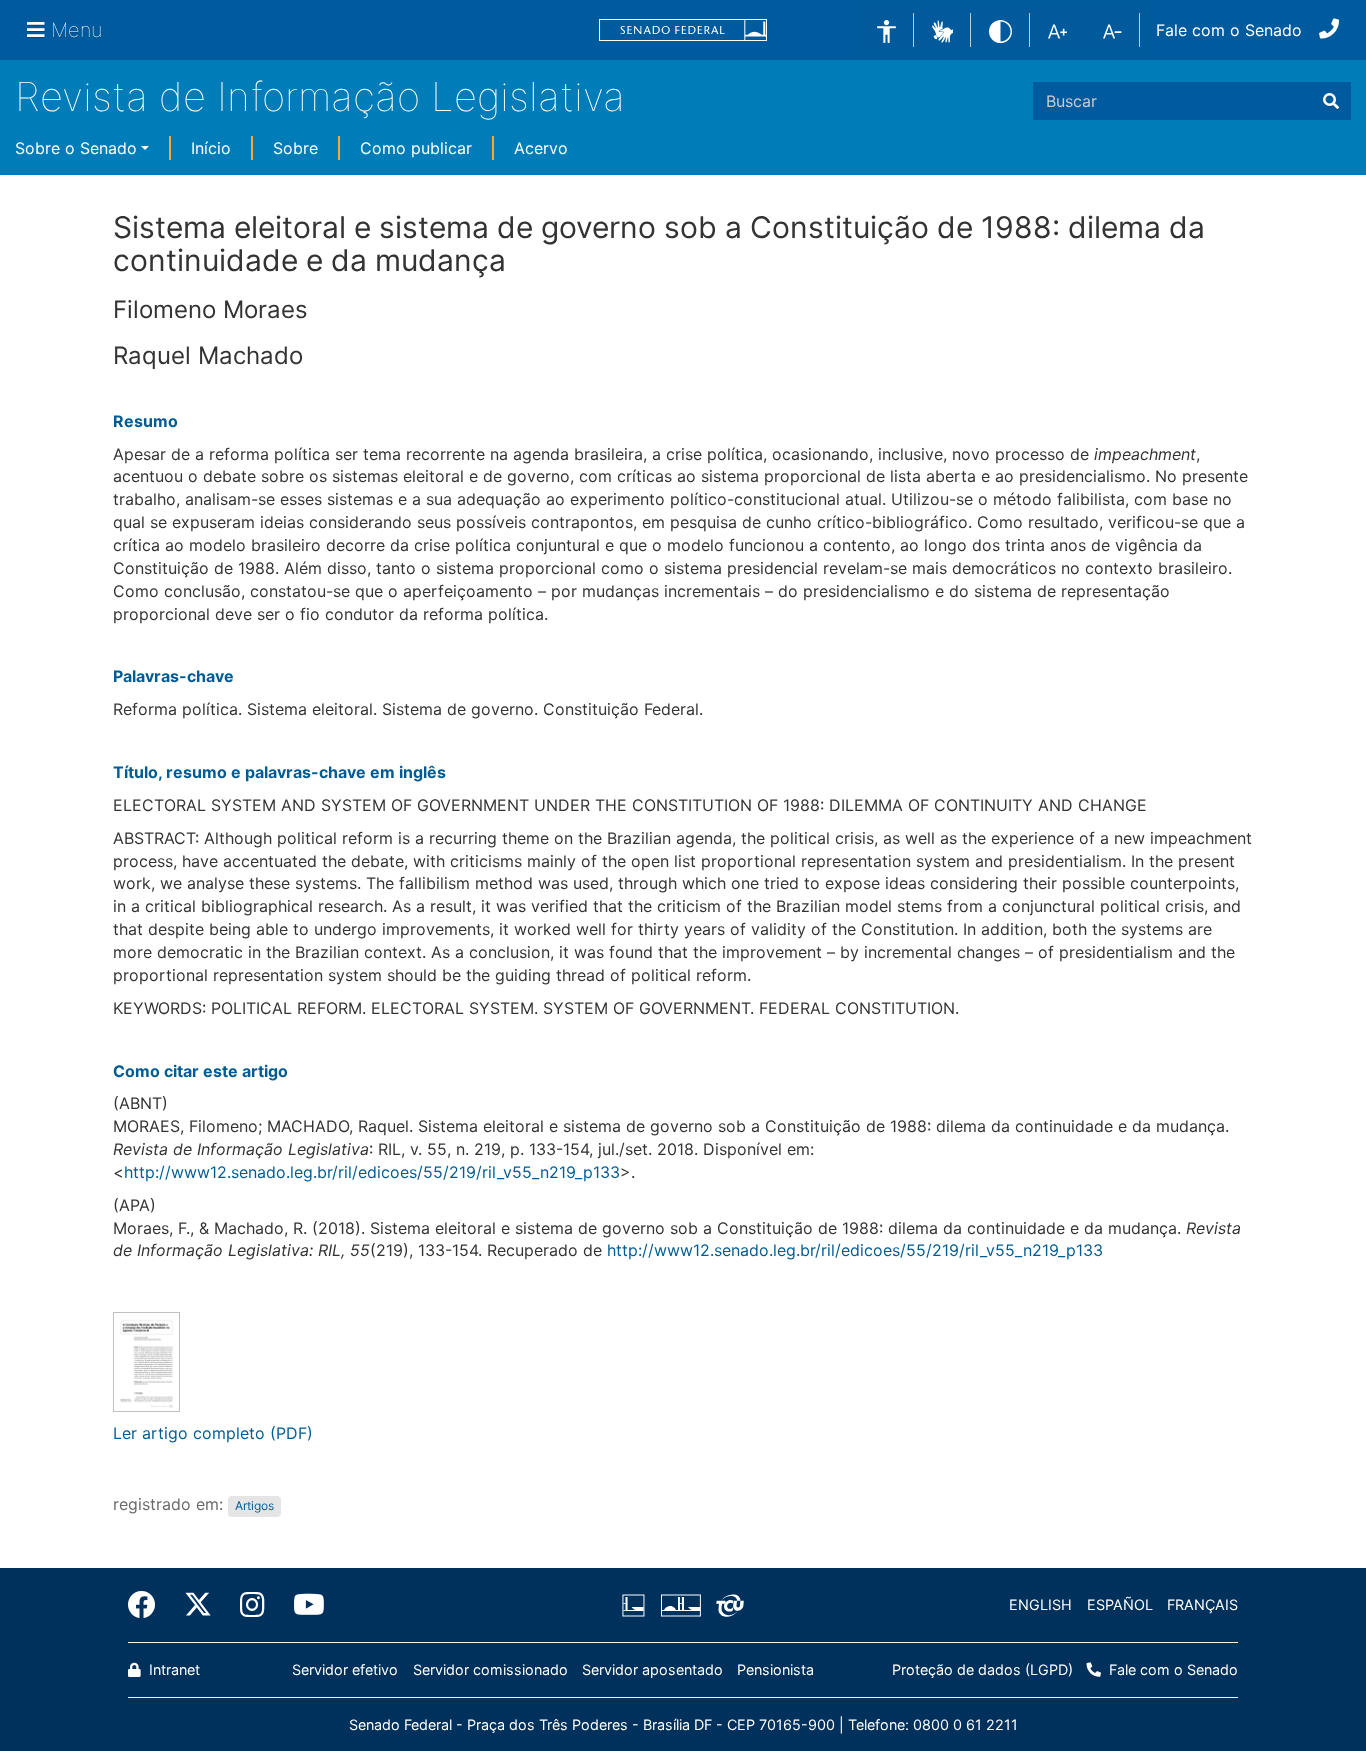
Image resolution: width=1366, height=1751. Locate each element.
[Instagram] (252, 1605)
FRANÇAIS (1202, 1604)
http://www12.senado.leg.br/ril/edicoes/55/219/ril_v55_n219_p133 (372, 1172)
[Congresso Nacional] (680, 1605)
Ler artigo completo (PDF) (213, 1433)
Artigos (254, 1505)
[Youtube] (302, 1605)
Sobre (295, 148)
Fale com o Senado (1229, 30)
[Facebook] (149, 1605)
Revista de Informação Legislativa (320, 96)
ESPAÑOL (1120, 1604)
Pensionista (775, 1669)
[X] (198, 1605)
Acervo (541, 148)
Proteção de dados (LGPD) (982, 1669)
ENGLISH (1040, 1604)
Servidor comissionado (490, 1669)
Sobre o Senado (76, 148)
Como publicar (416, 148)
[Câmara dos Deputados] (637, 1605)
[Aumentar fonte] (1057, 30)
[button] (942, 29)
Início (211, 148)
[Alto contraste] (1000, 29)
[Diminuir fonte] (1112, 30)
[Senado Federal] (683, 30)
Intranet (172, 1669)
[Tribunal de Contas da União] (726, 1605)
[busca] (1331, 101)
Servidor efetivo (345, 1669)
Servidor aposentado (652, 1669)
